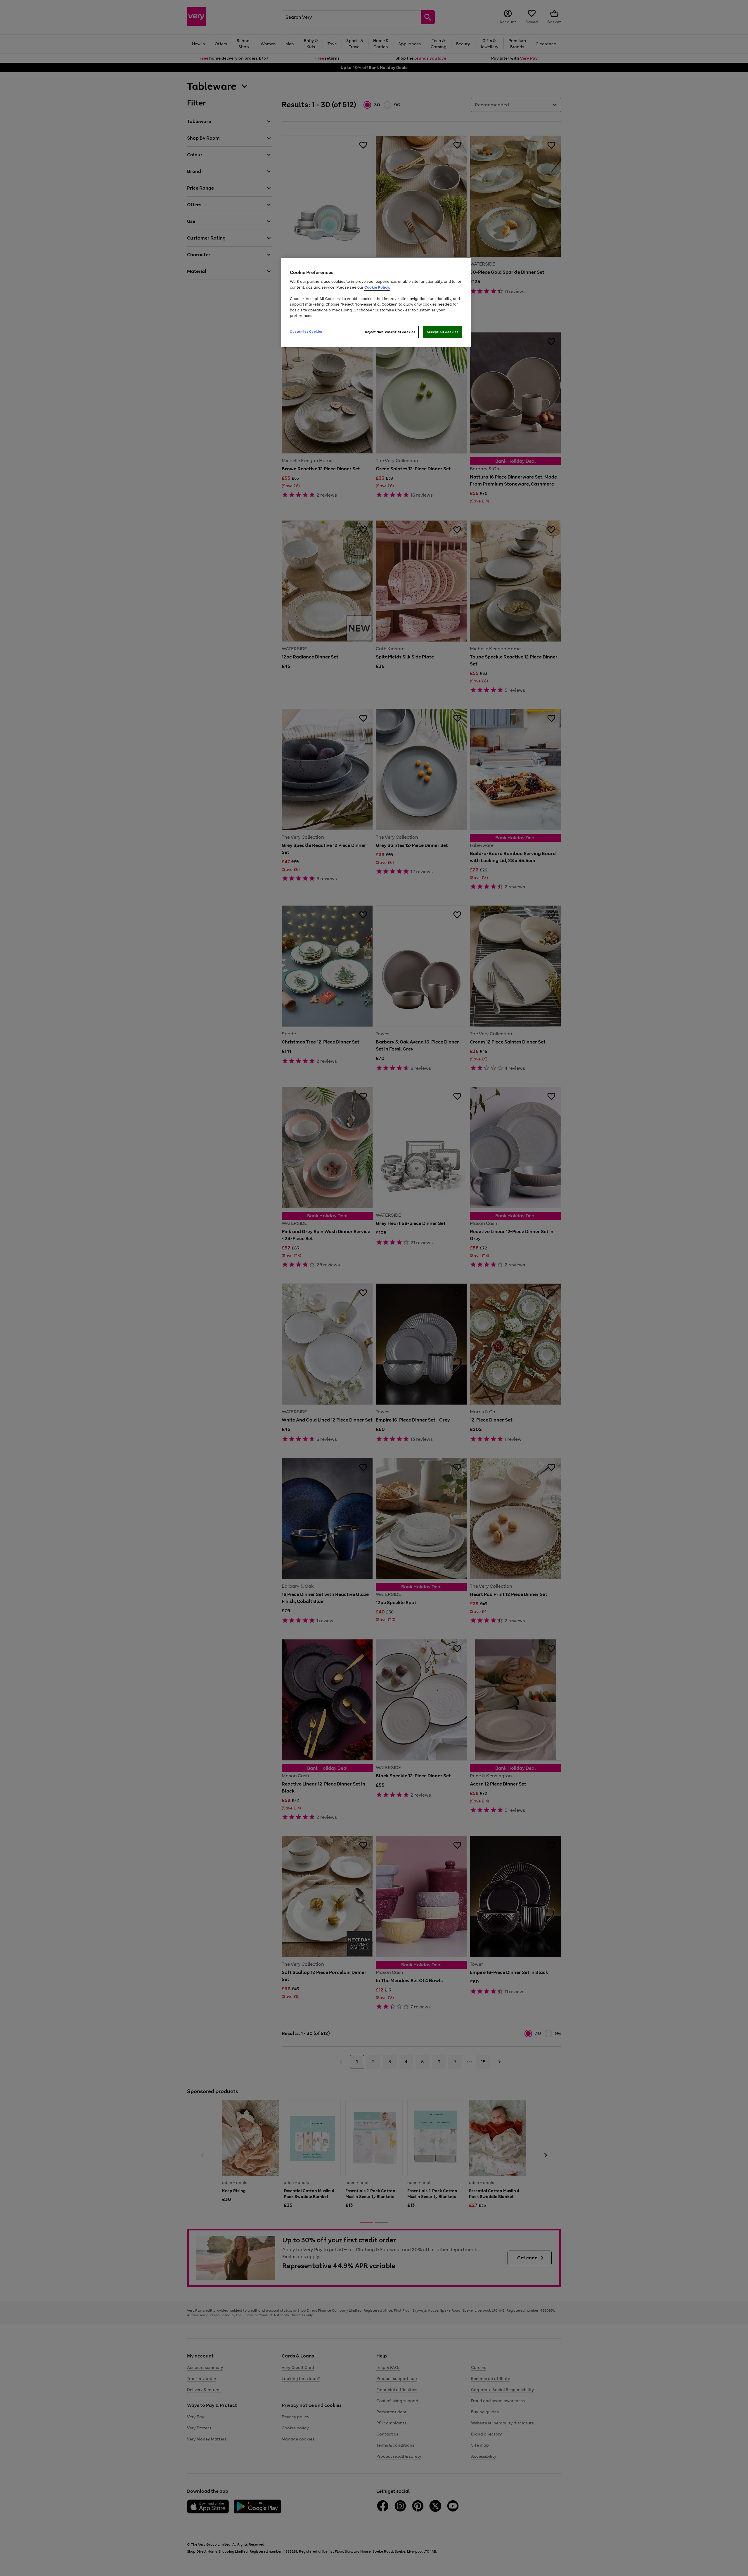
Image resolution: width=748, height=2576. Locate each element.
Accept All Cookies (443, 332)
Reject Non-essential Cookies (390, 332)
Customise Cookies (306, 332)
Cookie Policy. (377, 287)
